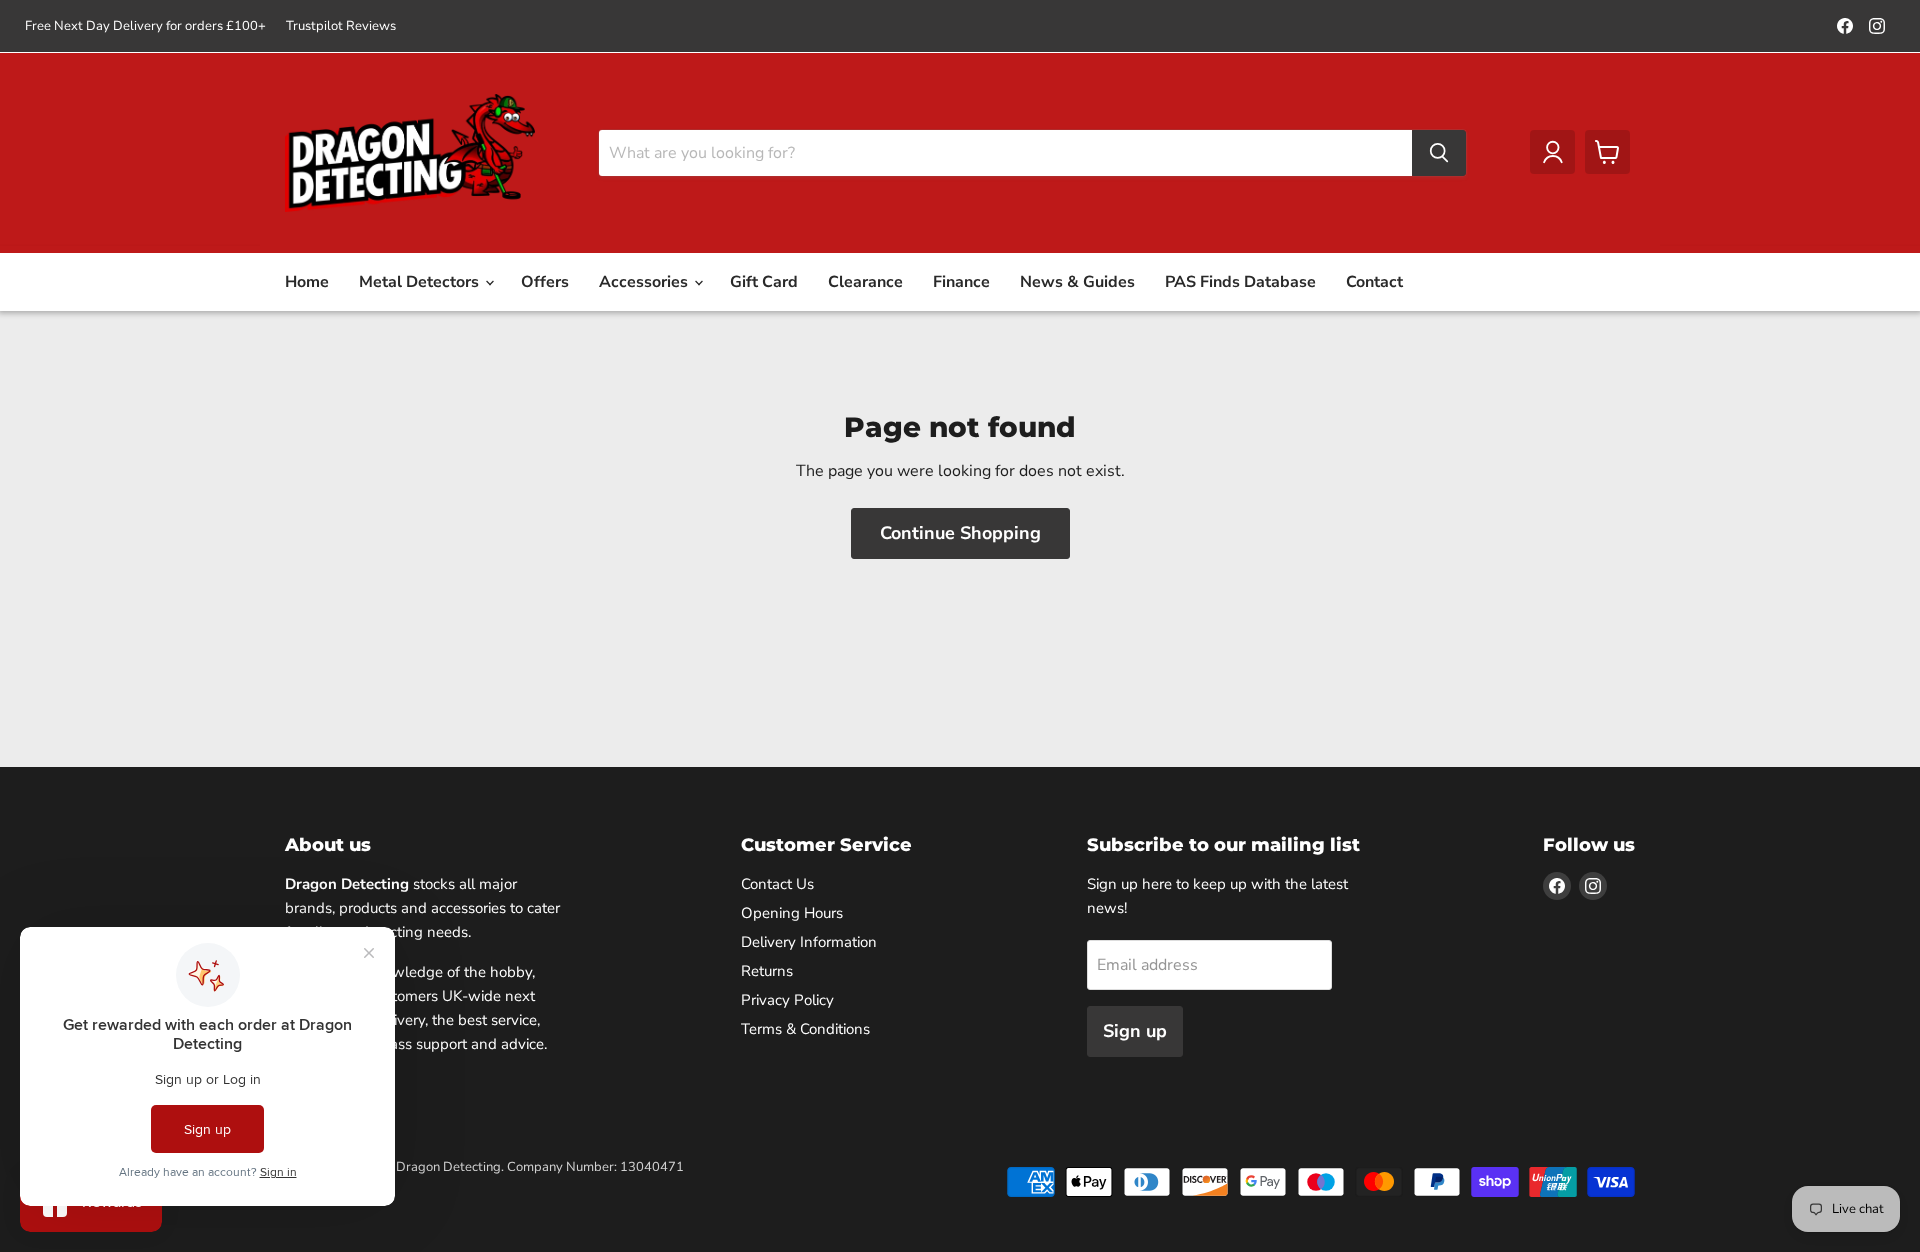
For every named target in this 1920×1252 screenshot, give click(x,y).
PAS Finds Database (1240, 282)
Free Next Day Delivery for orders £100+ (145, 26)
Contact (1374, 282)
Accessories (645, 282)
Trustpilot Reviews (341, 26)
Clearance (865, 282)
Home (307, 282)
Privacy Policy (787, 1000)
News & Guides (1077, 282)
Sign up (1135, 1031)
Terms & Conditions (805, 1029)
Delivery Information (809, 942)
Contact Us (777, 884)
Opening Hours (792, 913)
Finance (961, 282)
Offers (545, 282)
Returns (767, 971)
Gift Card (764, 282)
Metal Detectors (421, 282)
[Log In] (1552, 152)
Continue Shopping (960, 533)
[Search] (1439, 153)
